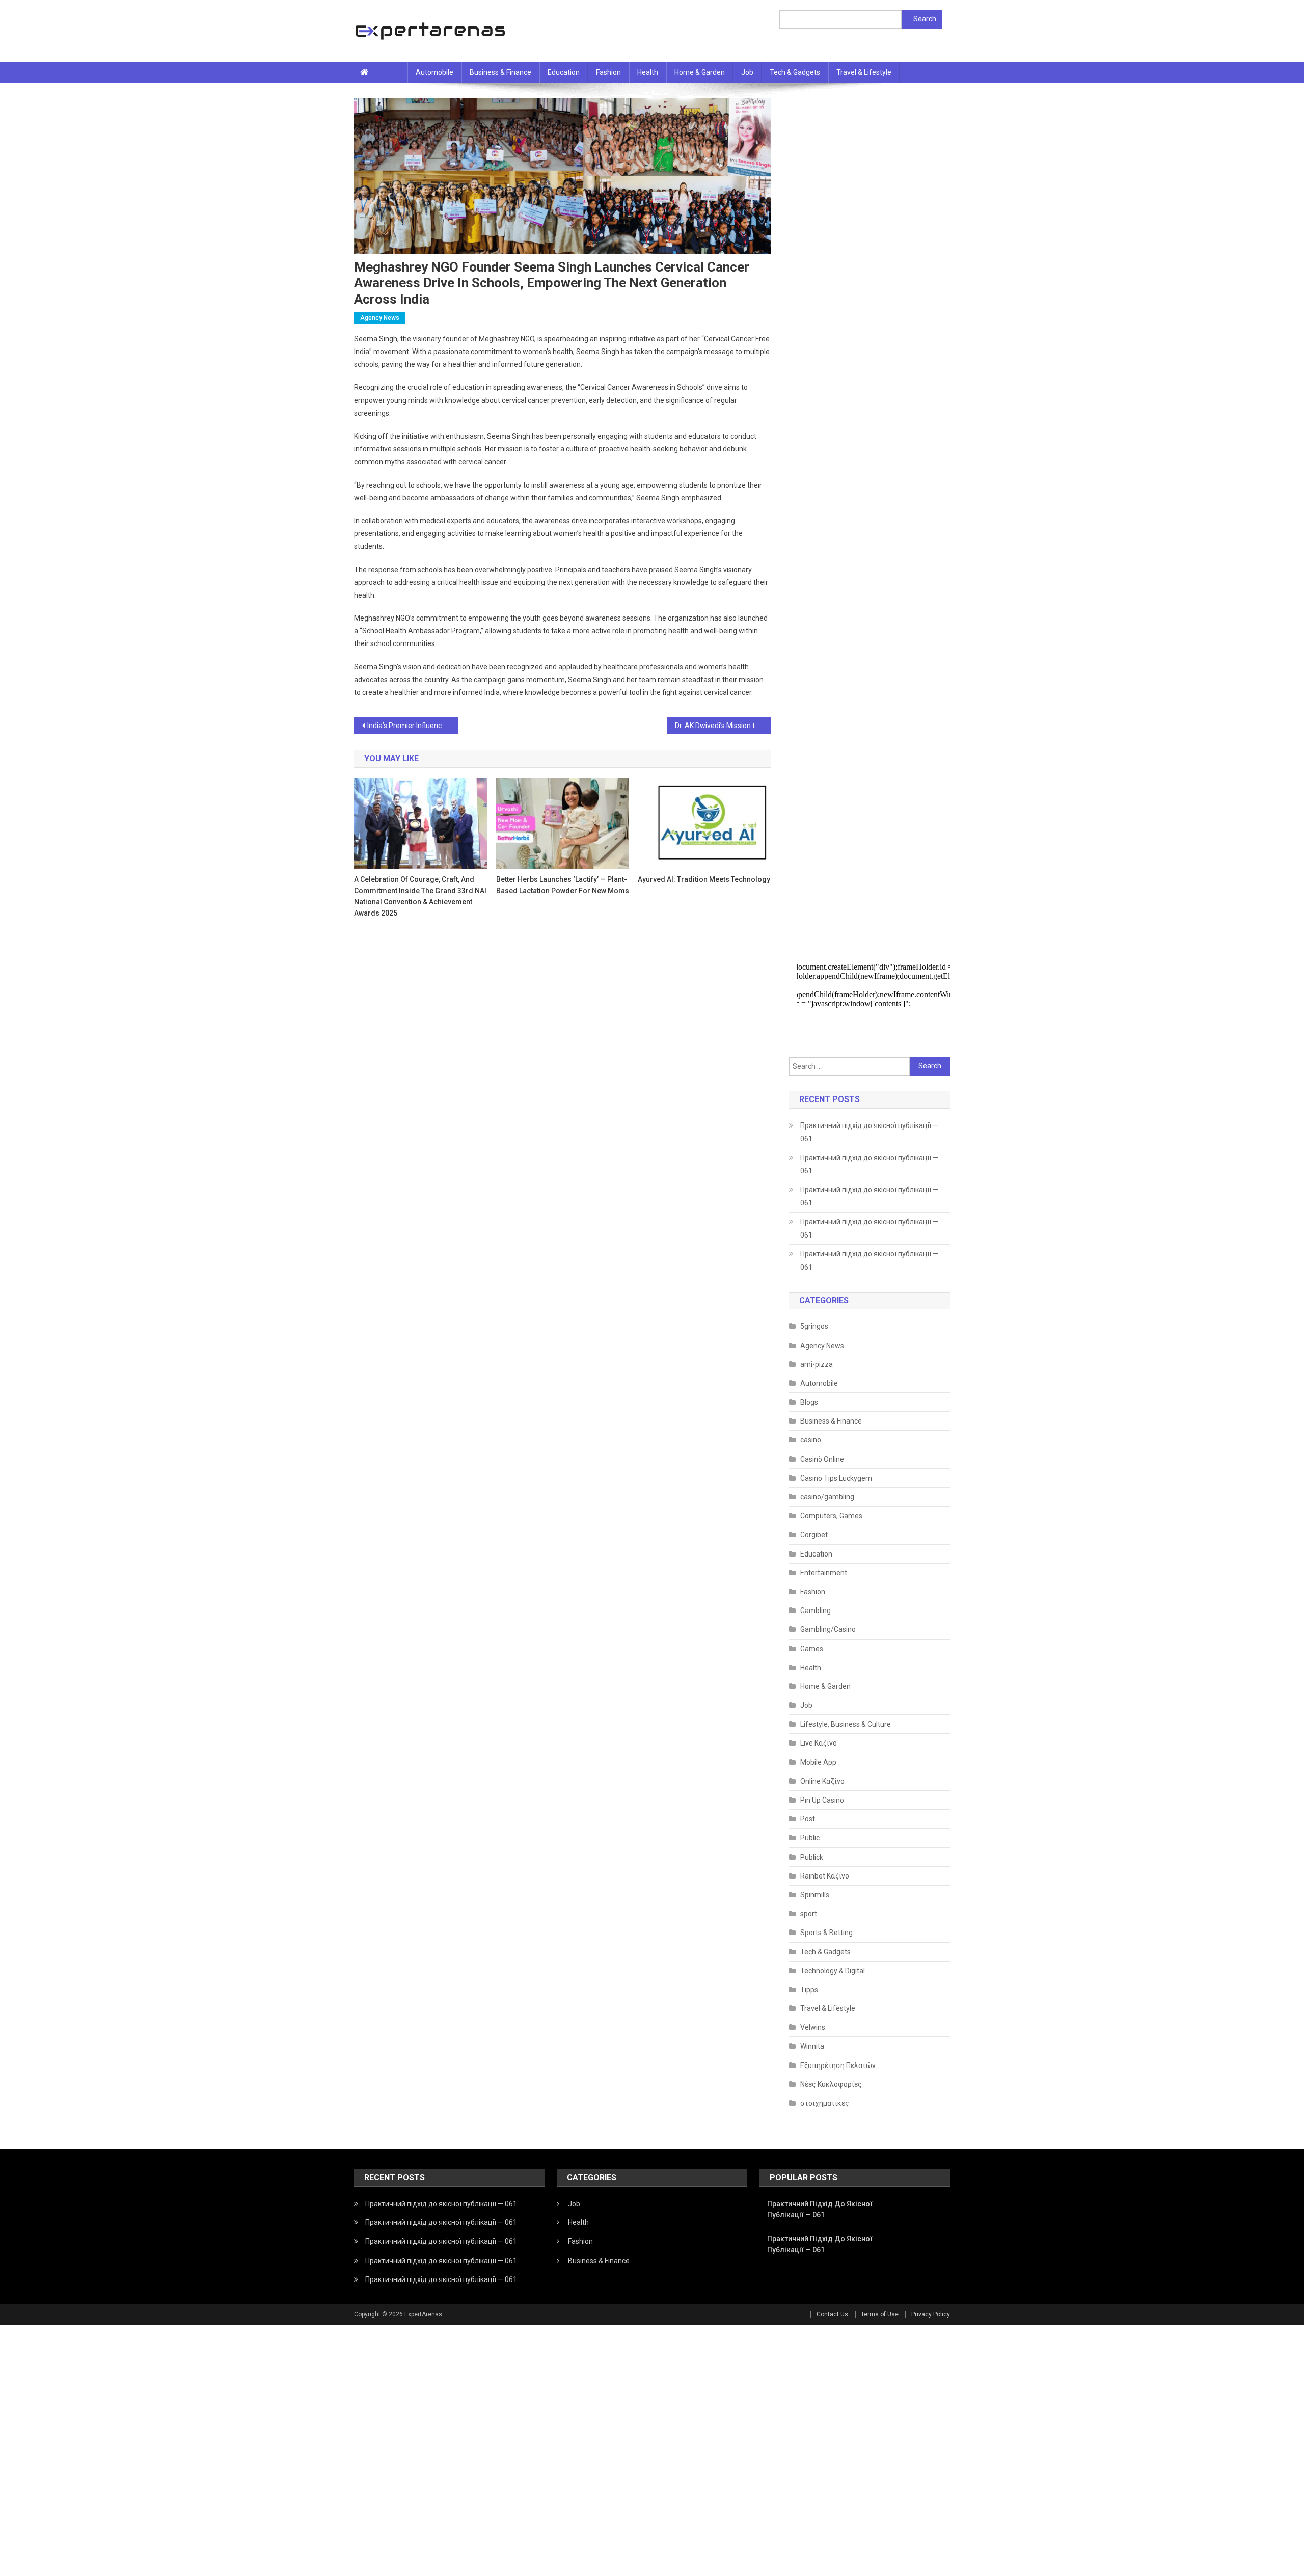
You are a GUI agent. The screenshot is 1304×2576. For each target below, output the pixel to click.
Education (564, 72)
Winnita (812, 2046)
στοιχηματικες (825, 2103)
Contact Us (832, 2314)
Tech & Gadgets (795, 72)
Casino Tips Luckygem (836, 1478)
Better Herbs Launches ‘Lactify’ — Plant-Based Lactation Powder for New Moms (563, 885)
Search (925, 19)
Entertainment (824, 1573)
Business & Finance (500, 72)
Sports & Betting (826, 1933)
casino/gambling (827, 1497)
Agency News (380, 318)
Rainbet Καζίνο (825, 1876)
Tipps (809, 1990)
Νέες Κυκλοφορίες (831, 2084)
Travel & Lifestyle (864, 72)
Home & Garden (700, 72)
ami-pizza (817, 1364)
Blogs (809, 1402)
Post (808, 1819)
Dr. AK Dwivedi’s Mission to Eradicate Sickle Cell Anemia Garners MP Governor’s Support (723, 726)
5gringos (814, 1326)
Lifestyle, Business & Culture (846, 1724)
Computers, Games (831, 1516)
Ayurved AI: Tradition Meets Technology (704, 879)
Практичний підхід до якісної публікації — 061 (869, 1132)
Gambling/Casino (828, 1629)
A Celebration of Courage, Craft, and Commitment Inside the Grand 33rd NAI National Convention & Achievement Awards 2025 (420, 896)
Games (812, 1649)
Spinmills (815, 1895)
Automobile (434, 72)
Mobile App (818, 1762)
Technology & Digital (833, 1971)
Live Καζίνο (819, 1743)
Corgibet (814, 1535)
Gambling (816, 1611)
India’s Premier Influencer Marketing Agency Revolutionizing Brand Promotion (413, 726)
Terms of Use (880, 2314)
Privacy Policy (931, 2314)
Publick (812, 1857)
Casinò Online (822, 1459)
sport (809, 1914)
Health (648, 72)
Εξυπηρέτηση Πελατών (838, 2065)
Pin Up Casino (822, 1800)
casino (811, 1440)
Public (810, 1838)
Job (747, 72)
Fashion (608, 72)
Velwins (813, 2027)
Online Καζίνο (822, 1781)
